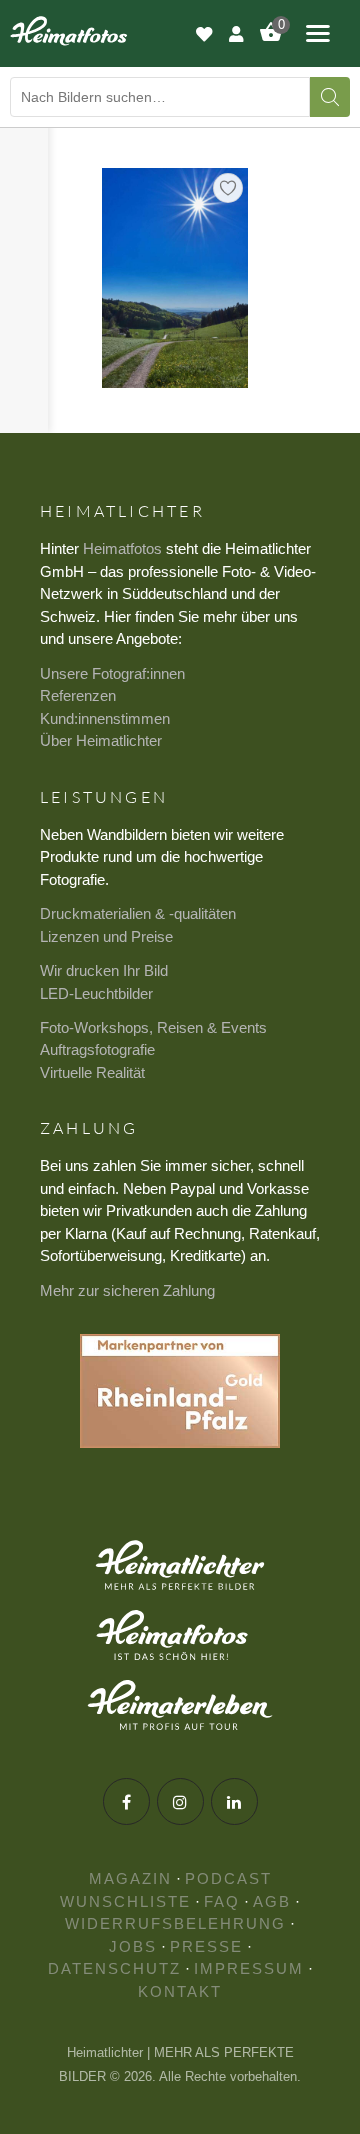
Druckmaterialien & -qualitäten (138, 913)
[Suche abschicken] (330, 97)
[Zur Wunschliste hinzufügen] (228, 188)
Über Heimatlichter (101, 740)
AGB (272, 1901)
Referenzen (78, 695)
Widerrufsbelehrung (175, 1923)
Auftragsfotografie (97, 1049)
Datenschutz (114, 1968)
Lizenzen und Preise (106, 936)
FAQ (222, 1901)
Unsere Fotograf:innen (112, 673)
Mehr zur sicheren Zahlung (127, 1290)
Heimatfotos (122, 548)
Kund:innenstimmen (105, 718)
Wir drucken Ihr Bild (104, 970)
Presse (206, 1946)
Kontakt (180, 1991)
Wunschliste (125, 1901)
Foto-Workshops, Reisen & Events (153, 1027)
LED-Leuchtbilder (96, 993)
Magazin (130, 1878)
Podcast (228, 1878)
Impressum (249, 1968)
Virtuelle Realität (92, 1072)
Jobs (133, 1946)
